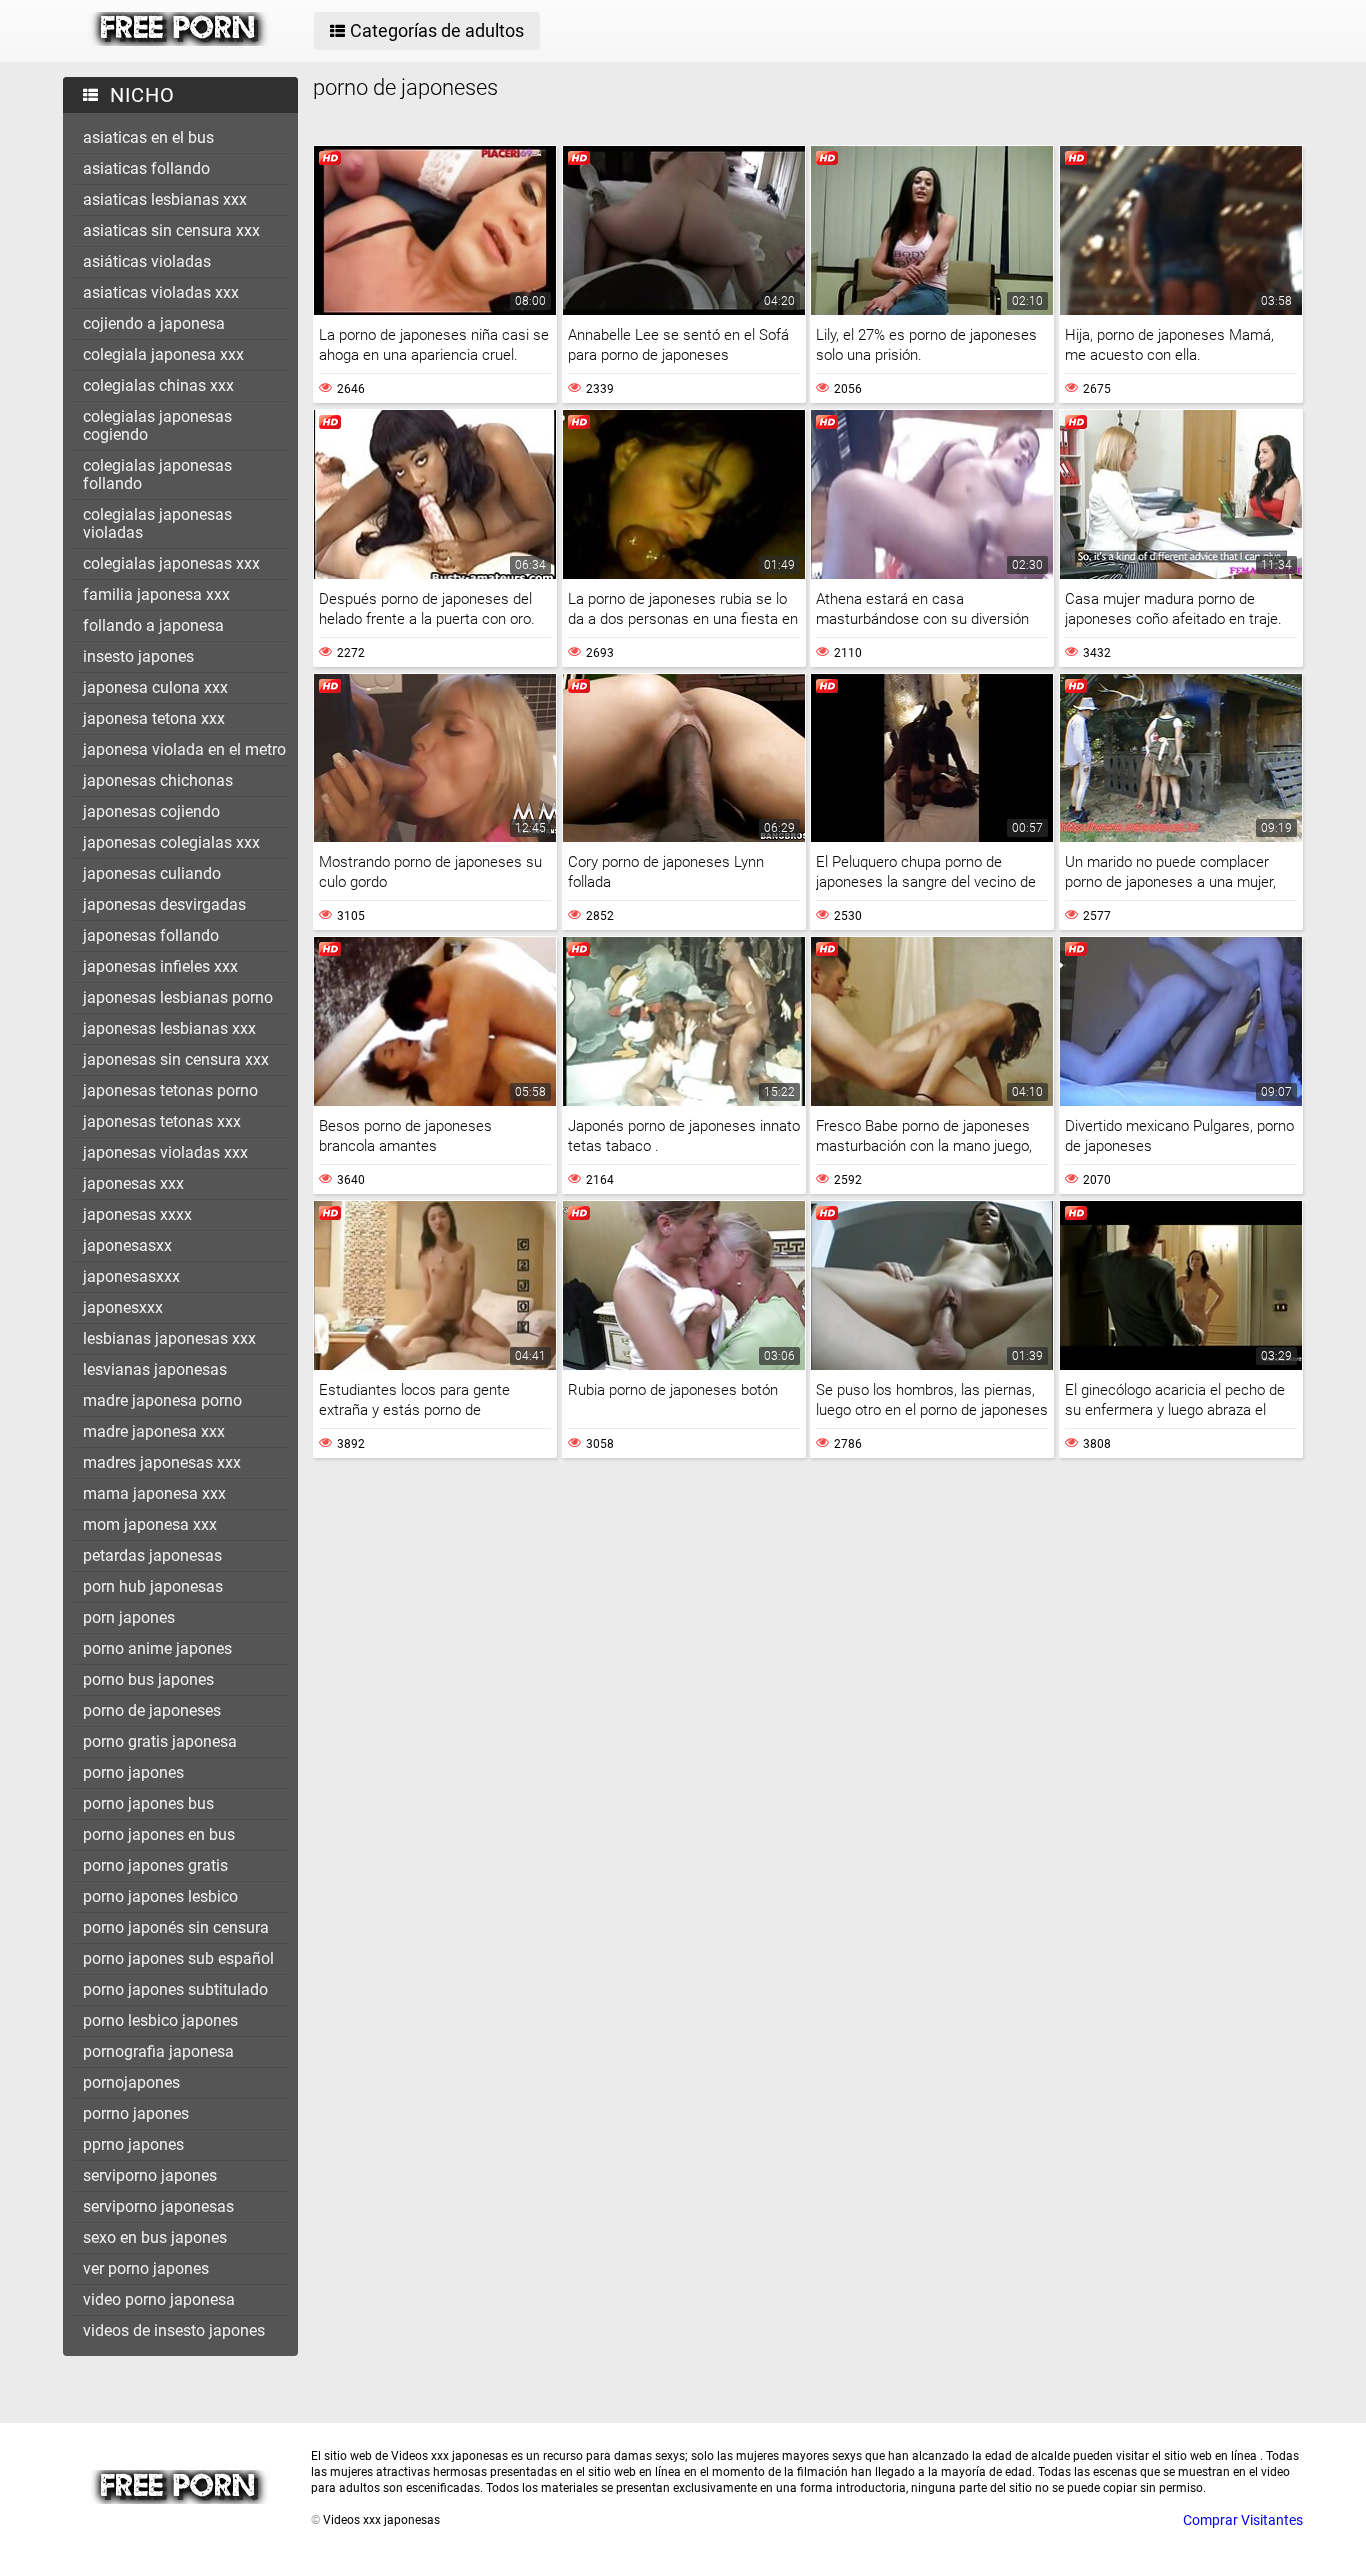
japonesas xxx (133, 1183)
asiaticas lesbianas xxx (165, 199)
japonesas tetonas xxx (162, 1121)
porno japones (133, 1772)
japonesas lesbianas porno (178, 997)
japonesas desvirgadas (164, 904)
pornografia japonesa (158, 2051)
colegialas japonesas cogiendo (157, 425)
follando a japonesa (153, 625)
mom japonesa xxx (150, 1524)
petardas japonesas (152, 1555)
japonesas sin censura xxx (176, 1059)
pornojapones (131, 2082)
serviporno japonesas (158, 2206)
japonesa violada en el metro (184, 749)
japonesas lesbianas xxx (169, 1028)
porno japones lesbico (160, 1896)
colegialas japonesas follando (157, 474)
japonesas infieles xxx (160, 966)
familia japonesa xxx (156, 594)
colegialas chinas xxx (158, 385)
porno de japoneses (152, 1710)
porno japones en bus (159, 1834)
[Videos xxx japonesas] (179, 41)
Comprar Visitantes (1243, 2520)
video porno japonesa (159, 2299)
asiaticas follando (146, 168)
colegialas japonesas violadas (157, 523)
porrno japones (136, 2113)
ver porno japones (146, 2268)
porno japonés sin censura (176, 1927)
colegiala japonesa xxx (163, 354)
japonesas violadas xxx (165, 1152)
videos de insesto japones (174, 2330)
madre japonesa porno (162, 1400)
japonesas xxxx (137, 1214)
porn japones (129, 1617)
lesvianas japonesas (155, 1369)
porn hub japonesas (153, 1586)
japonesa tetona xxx (154, 718)
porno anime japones (157, 1648)
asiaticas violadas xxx (161, 292)
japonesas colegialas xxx (171, 842)
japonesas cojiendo (151, 811)
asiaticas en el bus (148, 137)
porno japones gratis (155, 1865)
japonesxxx (123, 1307)
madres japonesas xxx (162, 1462)
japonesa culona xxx (155, 687)
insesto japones (138, 656)
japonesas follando (151, 935)
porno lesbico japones (160, 2020)
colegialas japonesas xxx (171, 563)
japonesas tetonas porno (170, 1090)
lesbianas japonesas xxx (169, 1338)
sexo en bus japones (155, 2237)
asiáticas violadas (147, 261)
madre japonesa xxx (154, 1431)
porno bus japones (148, 1679)
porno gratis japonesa (160, 1741)
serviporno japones (150, 2175)
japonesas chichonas (158, 780)
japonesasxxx (131, 1276)
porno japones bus (148, 1803)
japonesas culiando (152, 873)
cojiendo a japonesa (154, 323)
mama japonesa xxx (154, 1493)
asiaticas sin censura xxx (171, 230)
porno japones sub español (178, 1958)
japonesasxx (127, 1245)
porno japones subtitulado (175, 1989)
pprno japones (133, 2144)
